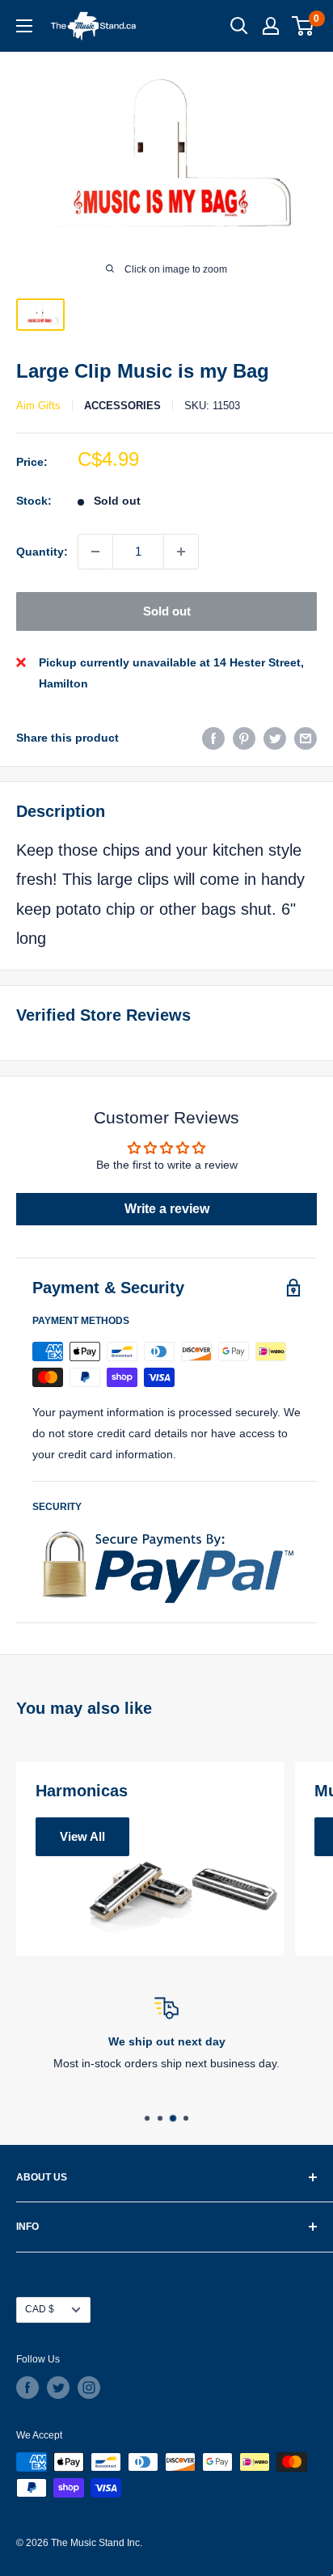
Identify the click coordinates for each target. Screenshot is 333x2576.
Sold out (167, 611)
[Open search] (239, 26)
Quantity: (42, 552)
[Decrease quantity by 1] (95, 552)
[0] (303, 26)
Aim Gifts (38, 406)
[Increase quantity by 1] (181, 552)
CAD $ (40, 2309)
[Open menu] (24, 26)
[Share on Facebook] (213, 738)
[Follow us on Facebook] (27, 2388)
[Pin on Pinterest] (244, 738)
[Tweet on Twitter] (275, 738)
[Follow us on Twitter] (58, 2388)
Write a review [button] (167, 1209)
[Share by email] (306, 738)
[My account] (271, 26)
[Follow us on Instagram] (89, 2388)
